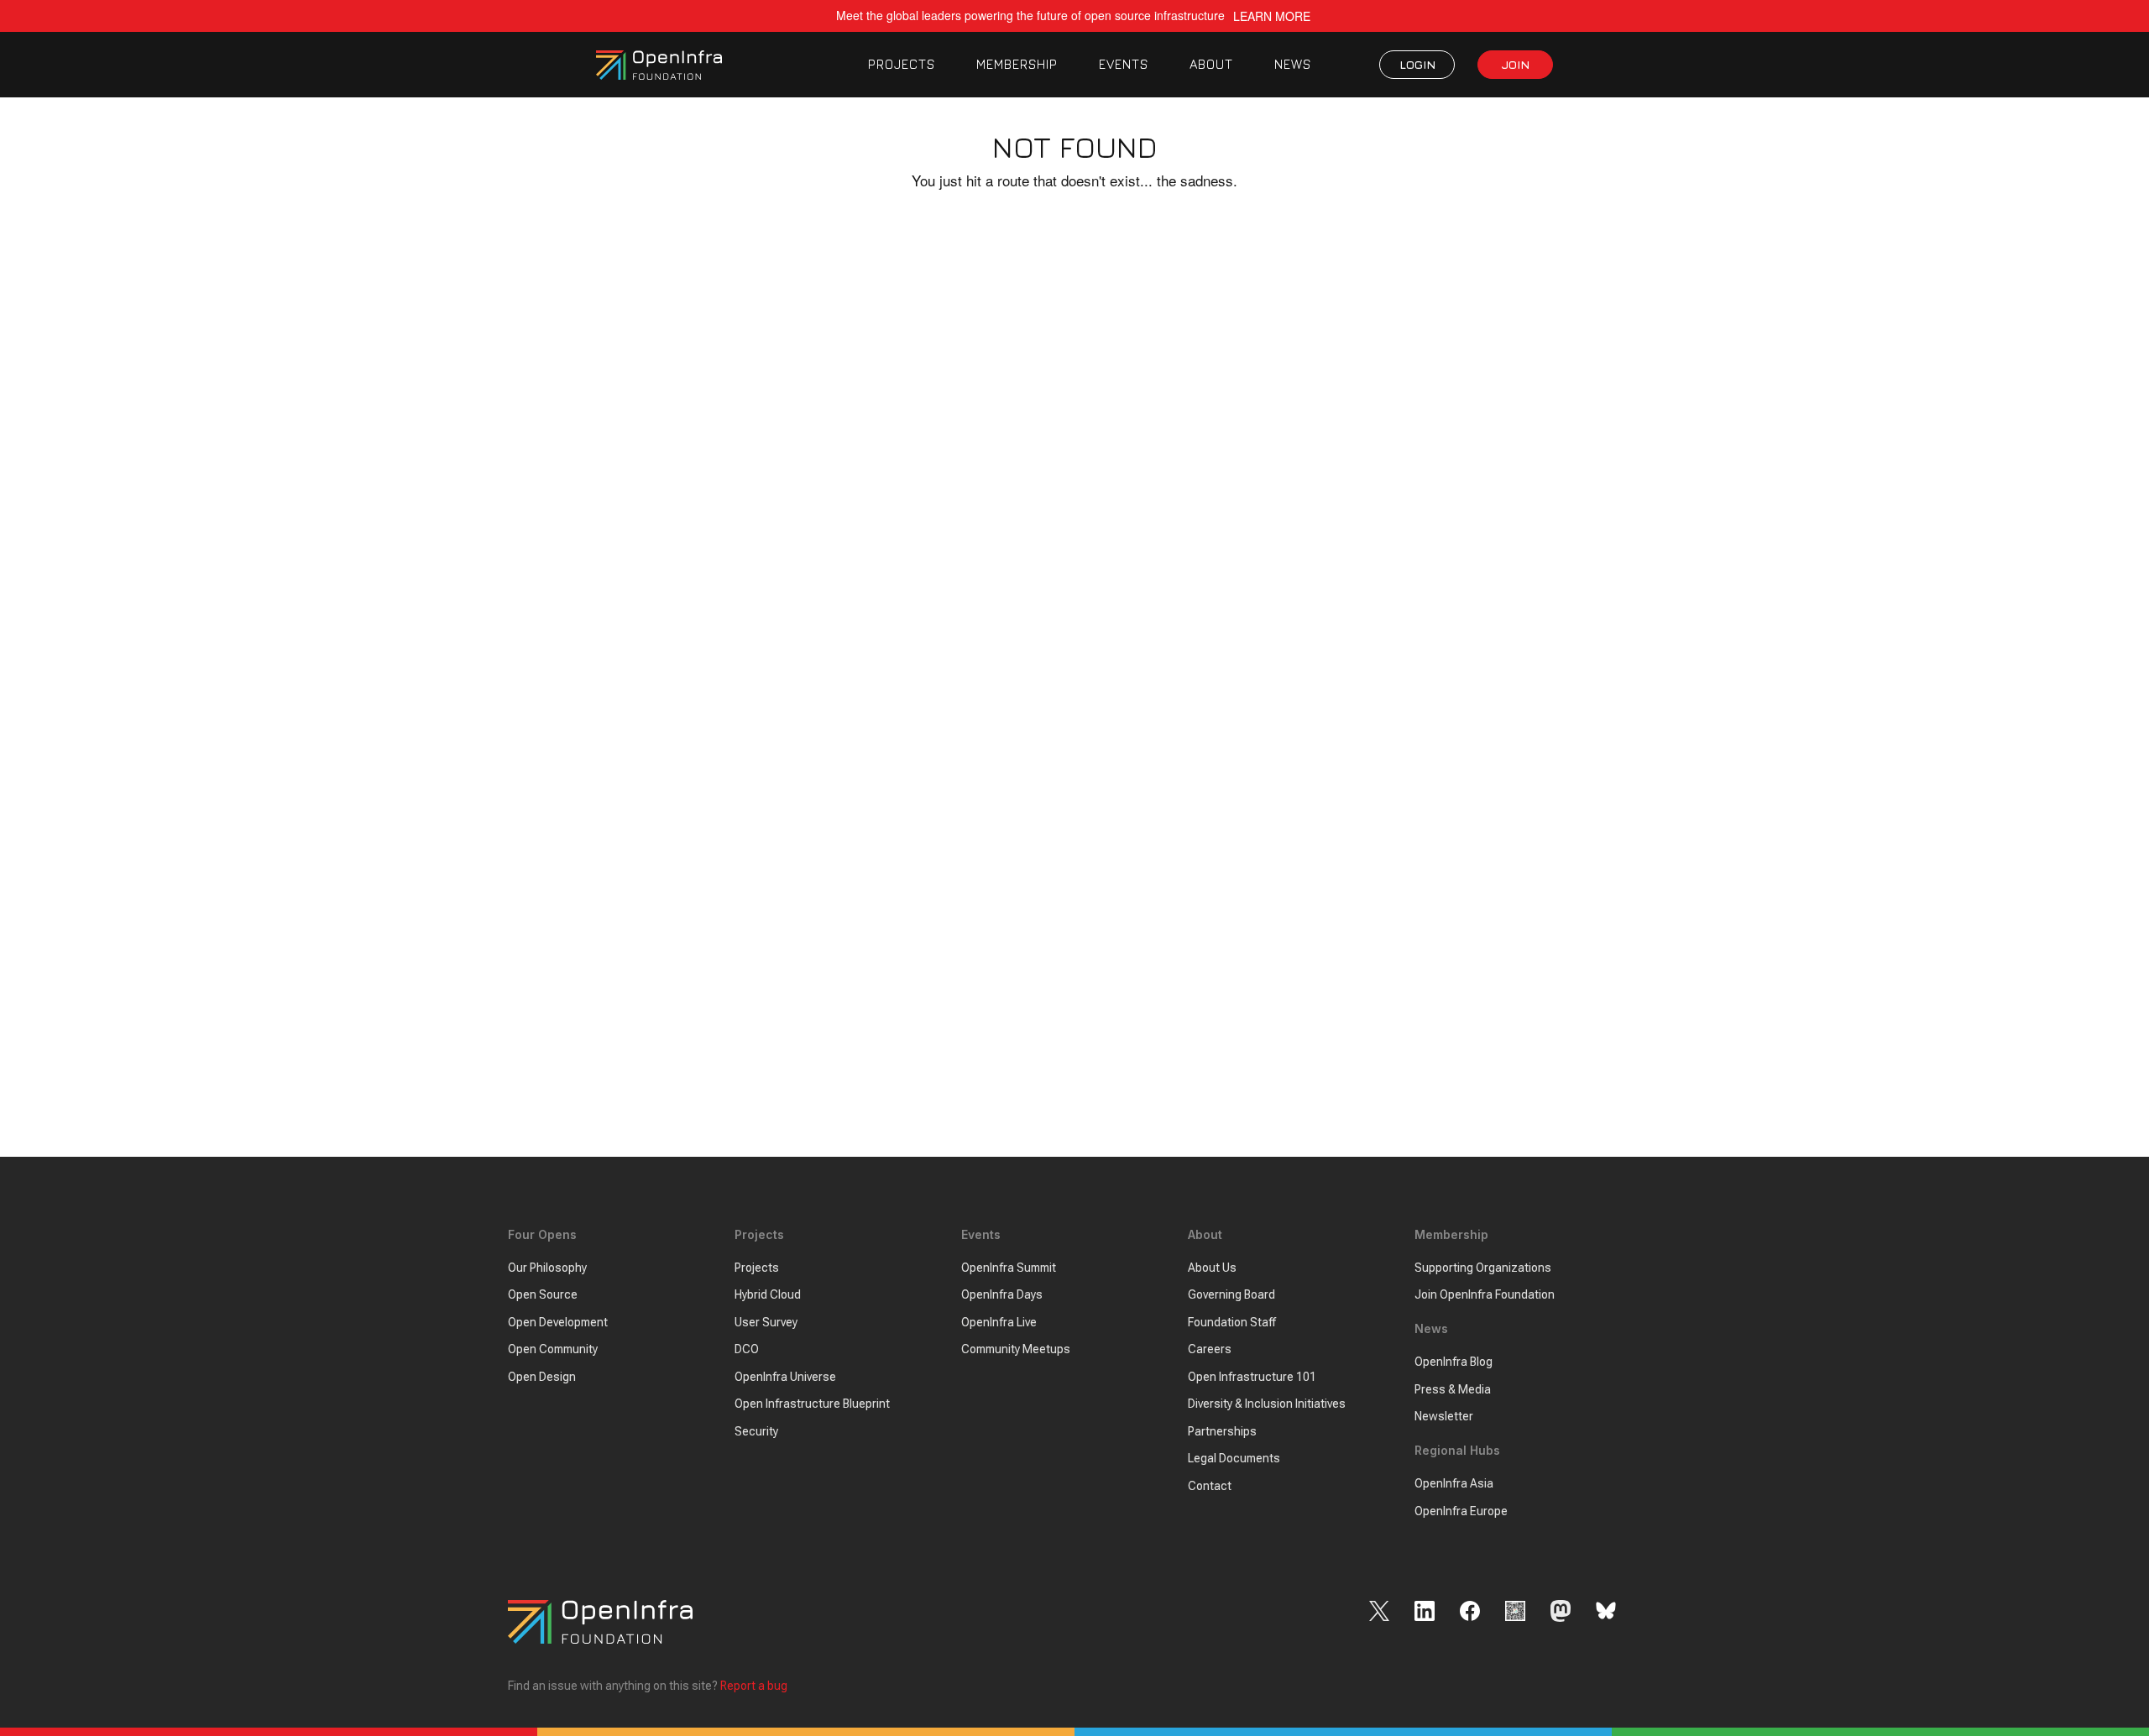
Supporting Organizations (1483, 1268)
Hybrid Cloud (768, 1294)
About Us (1212, 1268)
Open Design (542, 1377)
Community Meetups (1016, 1349)
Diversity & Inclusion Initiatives (1267, 1404)
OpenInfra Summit (1009, 1268)
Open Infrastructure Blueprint (812, 1404)
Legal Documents (1234, 1458)
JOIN (1516, 64)
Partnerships (1222, 1431)
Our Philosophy (547, 1268)
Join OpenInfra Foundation (1485, 1294)
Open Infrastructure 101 (1252, 1377)
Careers (1210, 1349)
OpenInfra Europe (1461, 1511)
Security (756, 1431)
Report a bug (754, 1686)
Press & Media (1453, 1389)
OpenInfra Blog (1454, 1362)
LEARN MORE (1272, 16)
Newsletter (1444, 1416)
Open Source (543, 1294)
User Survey (766, 1322)
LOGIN (1417, 64)
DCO (747, 1349)
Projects (757, 1268)
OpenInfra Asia (1454, 1483)
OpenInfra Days (1002, 1294)
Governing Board (1231, 1294)
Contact (1210, 1486)
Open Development (558, 1322)
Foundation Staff (1232, 1322)
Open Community (553, 1349)
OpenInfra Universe (785, 1377)
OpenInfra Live (999, 1322)
